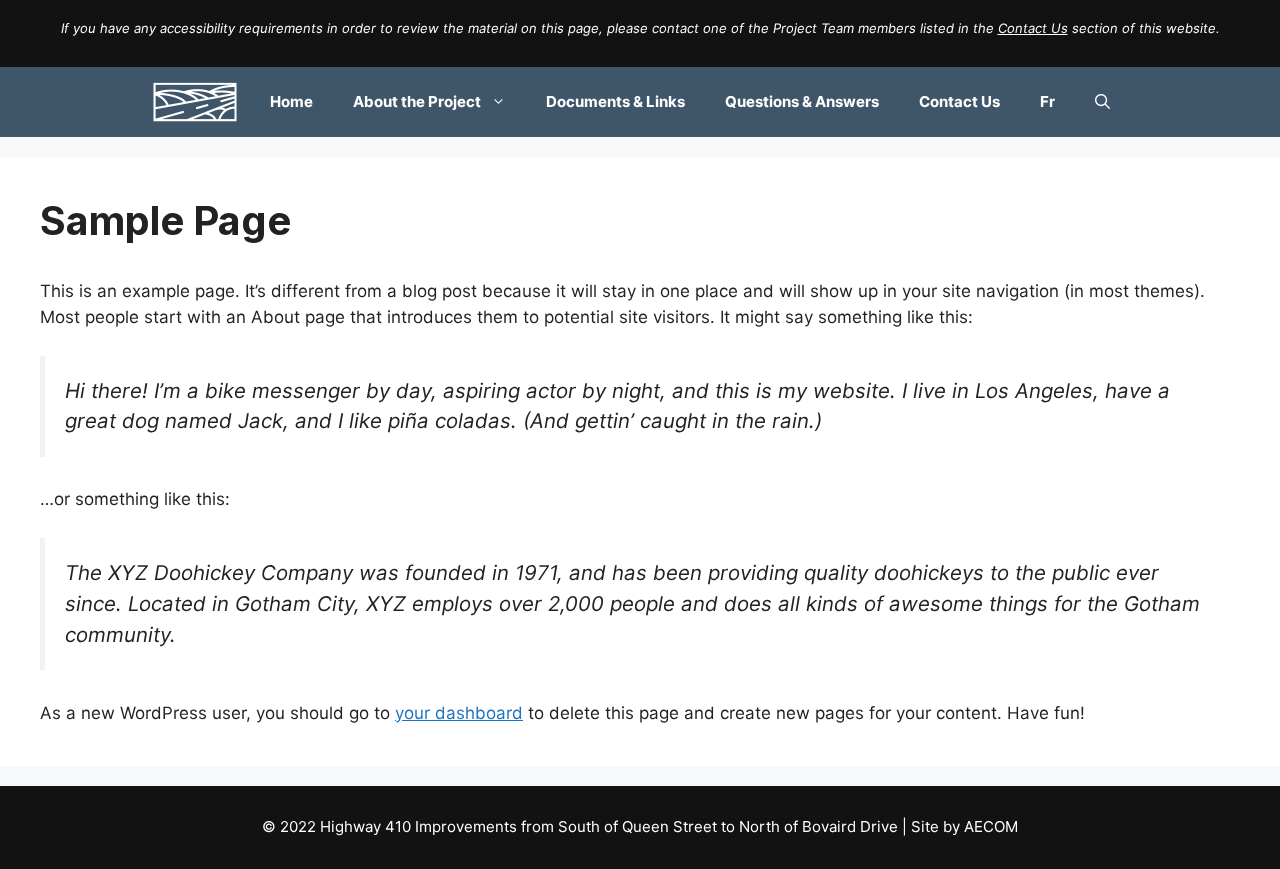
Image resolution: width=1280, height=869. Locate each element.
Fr (1047, 101)
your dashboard (459, 713)
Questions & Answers (802, 101)
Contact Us (1033, 28)
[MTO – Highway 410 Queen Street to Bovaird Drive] (195, 102)
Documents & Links (615, 101)
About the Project (417, 101)
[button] (1102, 102)
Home (291, 101)
